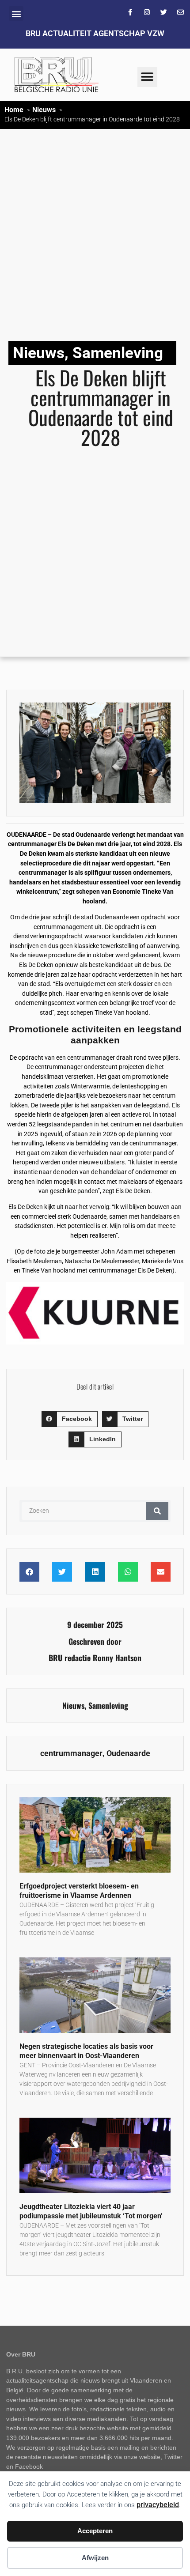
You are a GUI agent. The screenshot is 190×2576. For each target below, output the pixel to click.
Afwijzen (95, 2558)
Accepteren (95, 2531)
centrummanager (71, 1753)
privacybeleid (158, 2505)
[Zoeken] (157, 1511)
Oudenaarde (128, 1753)
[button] (16, 13)
